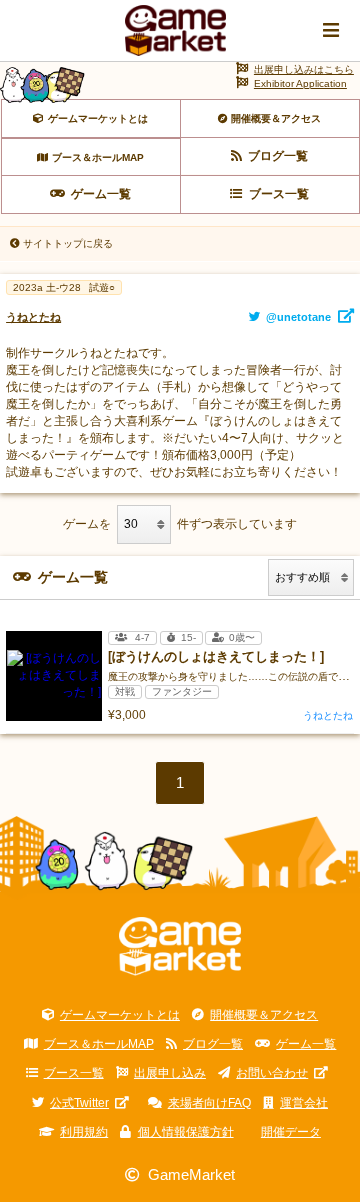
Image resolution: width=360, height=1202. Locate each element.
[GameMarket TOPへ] (180, 947)
